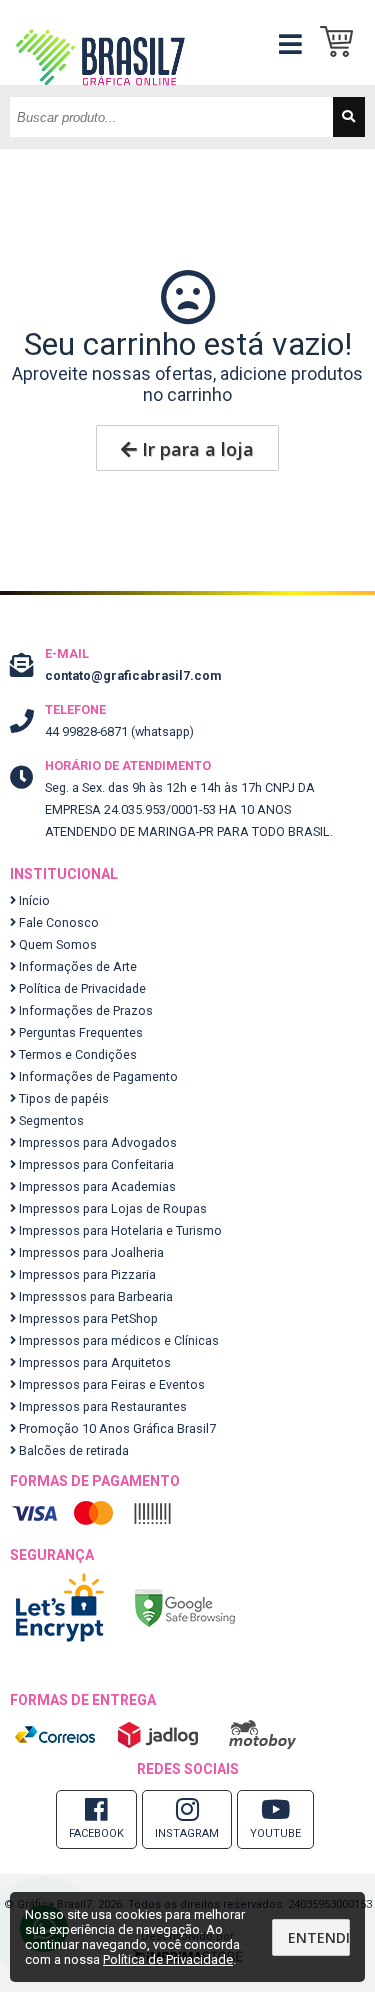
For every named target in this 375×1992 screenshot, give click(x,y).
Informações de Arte (76, 966)
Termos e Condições (76, 1054)
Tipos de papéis (62, 1098)
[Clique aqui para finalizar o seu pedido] (342, 42)
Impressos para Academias (96, 1186)
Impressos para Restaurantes (101, 1406)
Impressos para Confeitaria (95, 1164)
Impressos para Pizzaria (86, 1274)
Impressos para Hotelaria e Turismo (119, 1230)
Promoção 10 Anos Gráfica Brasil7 (116, 1428)
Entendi (319, 1937)
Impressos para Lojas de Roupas (111, 1208)
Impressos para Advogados (96, 1142)
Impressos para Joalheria (90, 1252)
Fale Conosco (57, 922)
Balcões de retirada (72, 1450)
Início (33, 900)
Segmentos (50, 1120)
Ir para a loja (195, 449)
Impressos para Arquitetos (93, 1362)
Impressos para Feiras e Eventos (110, 1384)
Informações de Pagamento (97, 1076)
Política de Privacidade (81, 988)
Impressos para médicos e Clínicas (117, 1340)
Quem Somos (56, 944)
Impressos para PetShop (87, 1318)
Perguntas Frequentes (79, 1032)
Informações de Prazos (84, 1010)
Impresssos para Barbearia (94, 1296)
